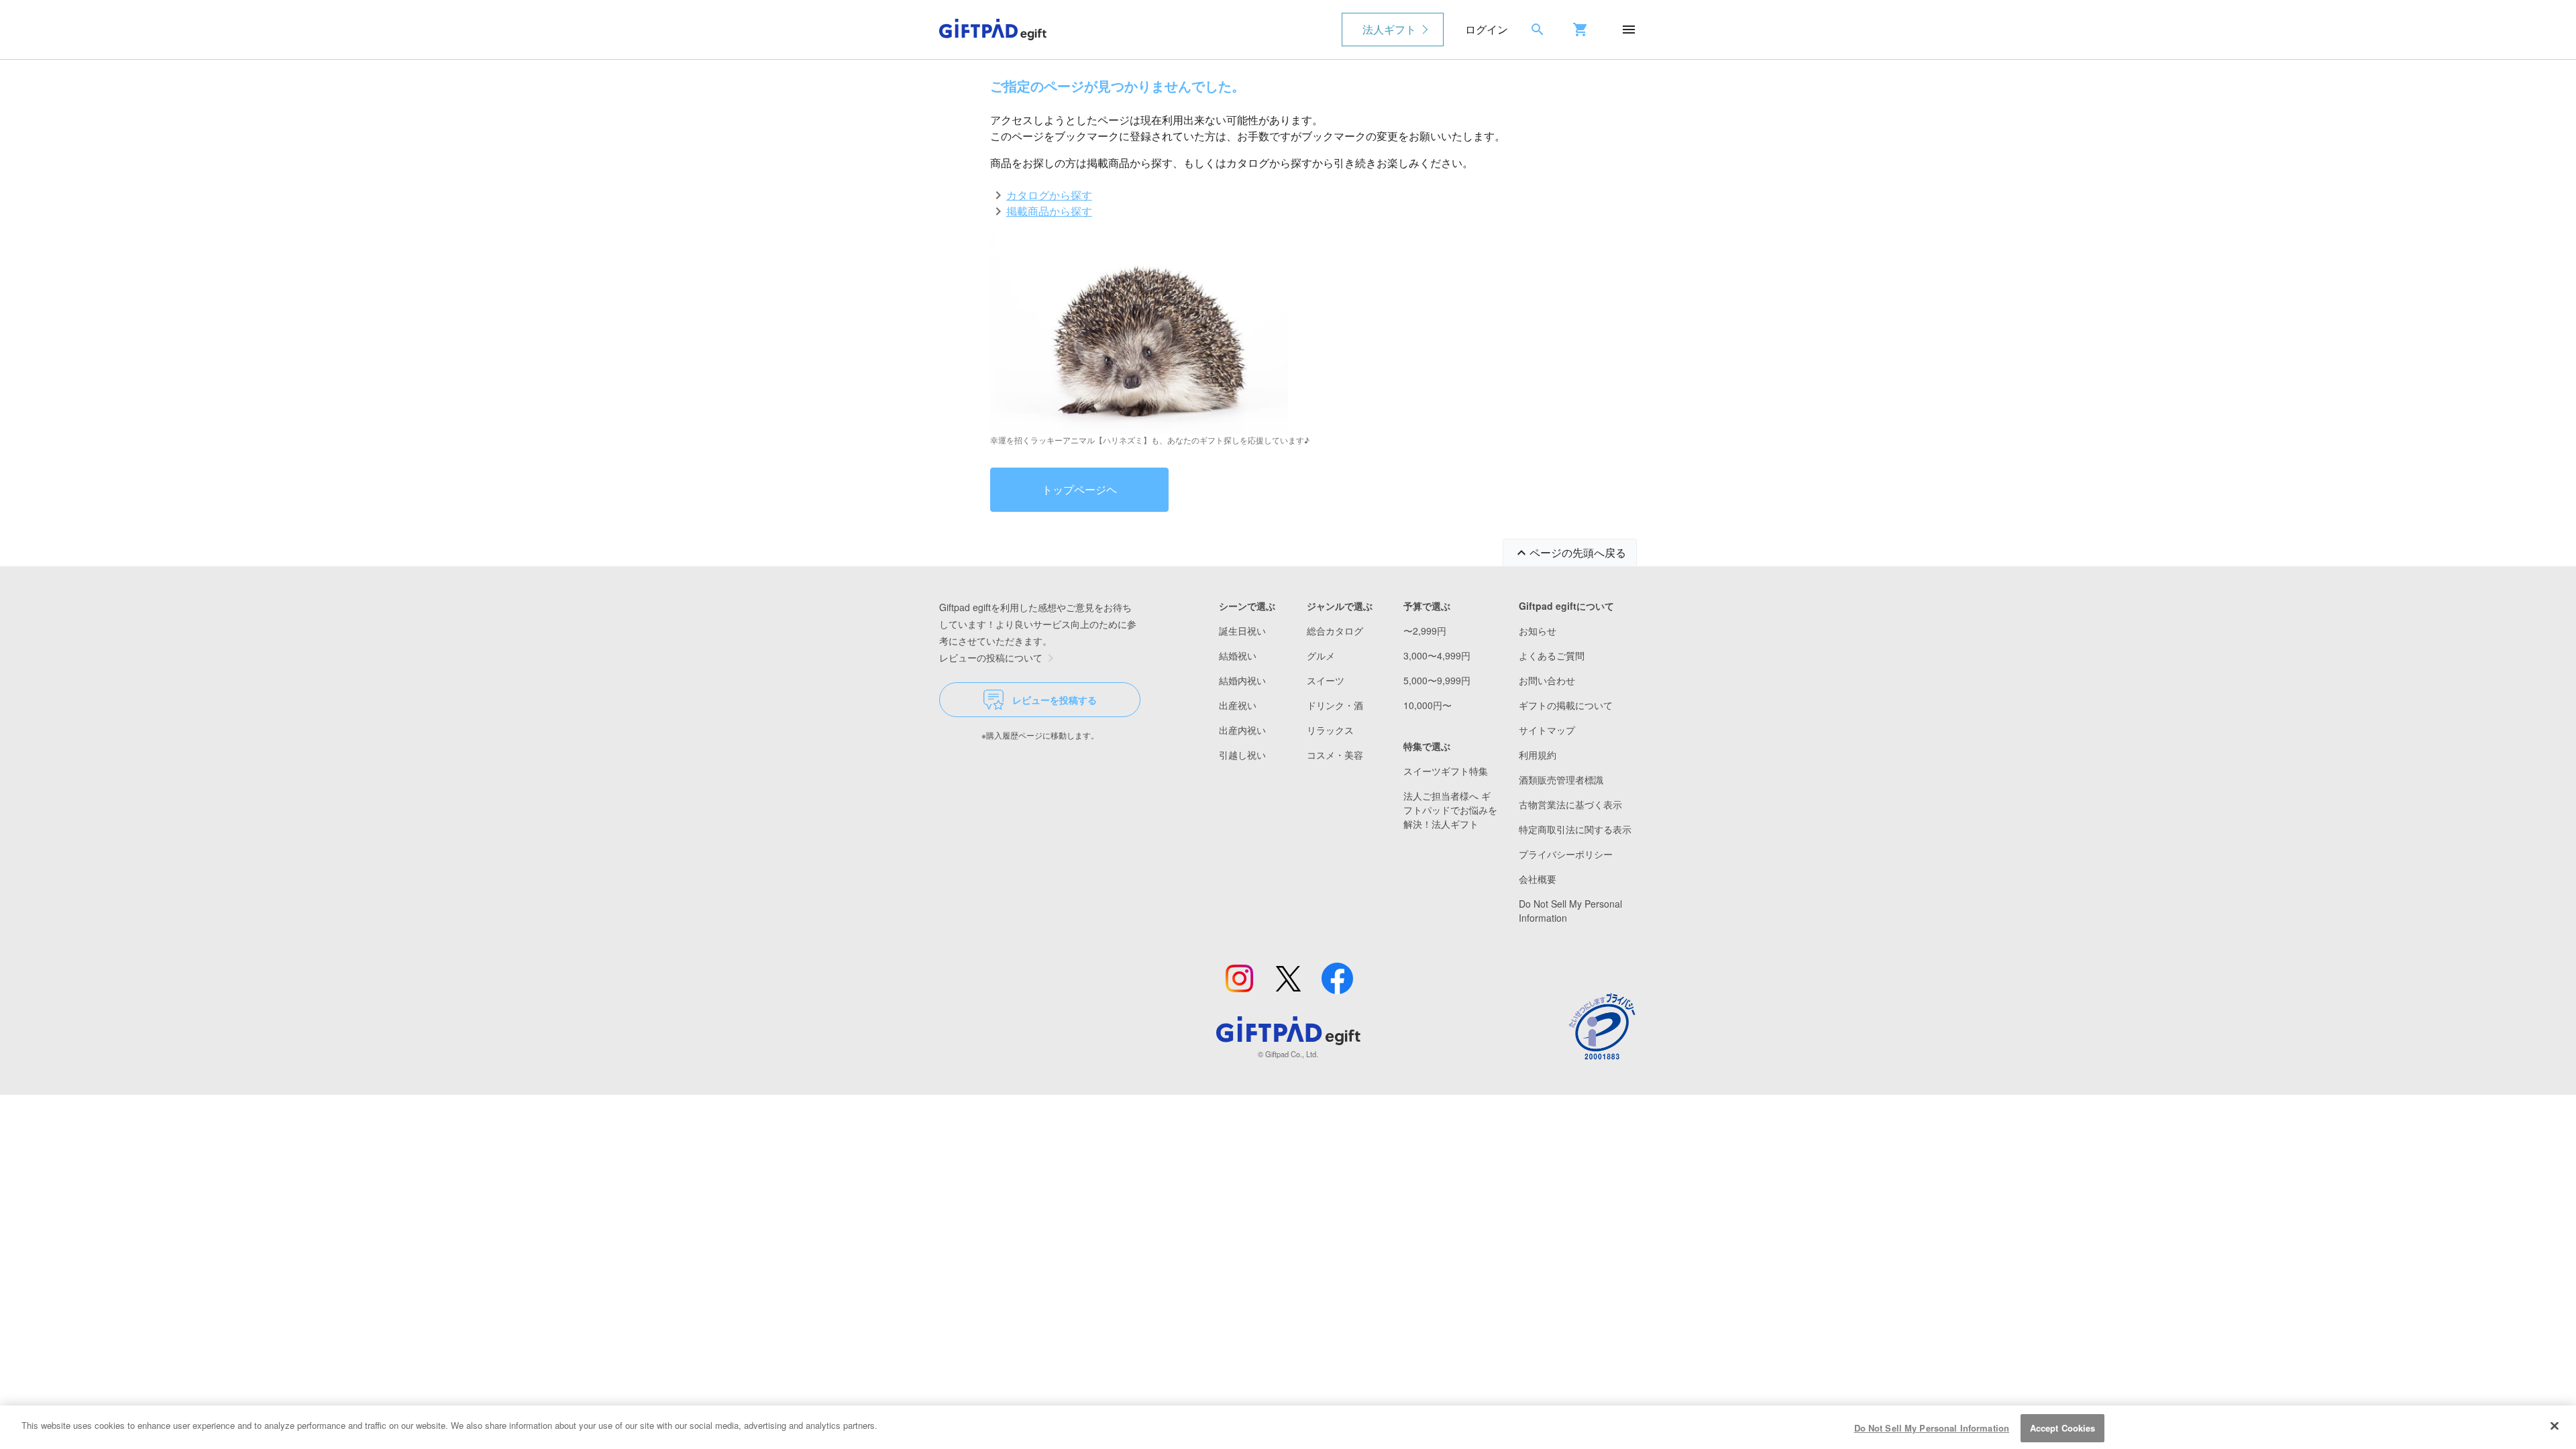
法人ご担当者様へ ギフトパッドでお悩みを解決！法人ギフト (1450, 810)
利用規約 (1538, 755)
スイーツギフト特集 (1446, 771)
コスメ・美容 (1335, 755)
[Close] (2555, 1426)
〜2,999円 (1425, 631)
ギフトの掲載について (1566, 705)
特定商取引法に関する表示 (1575, 829)
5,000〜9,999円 (1437, 680)
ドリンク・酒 (1335, 705)
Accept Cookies (2063, 1428)
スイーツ (1326, 680)
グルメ (1321, 655)
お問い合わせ (1547, 680)
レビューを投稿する (1055, 700)
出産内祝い (1242, 730)
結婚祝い (1238, 655)
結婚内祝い (1242, 680)
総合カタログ (1335, 631)
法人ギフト (1389, 29)
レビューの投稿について (991, 657)
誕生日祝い (1242, 631)
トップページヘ (1079, 489)
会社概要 (1538, 879)
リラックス (1330, 730)
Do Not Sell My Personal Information (1932, 1428)
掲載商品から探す (1049, 211)
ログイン (1487, 29)
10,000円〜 (1428, 705)
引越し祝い (1242, 755)
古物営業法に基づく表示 (1570, 804)
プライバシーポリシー (1566, 854)
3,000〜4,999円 (1437, 655)
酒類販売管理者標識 (1561, 780)
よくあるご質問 (1552, 655)
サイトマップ (1547, 730)
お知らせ (1538, 631)
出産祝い (1238, 705)
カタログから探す (1049, 195)
